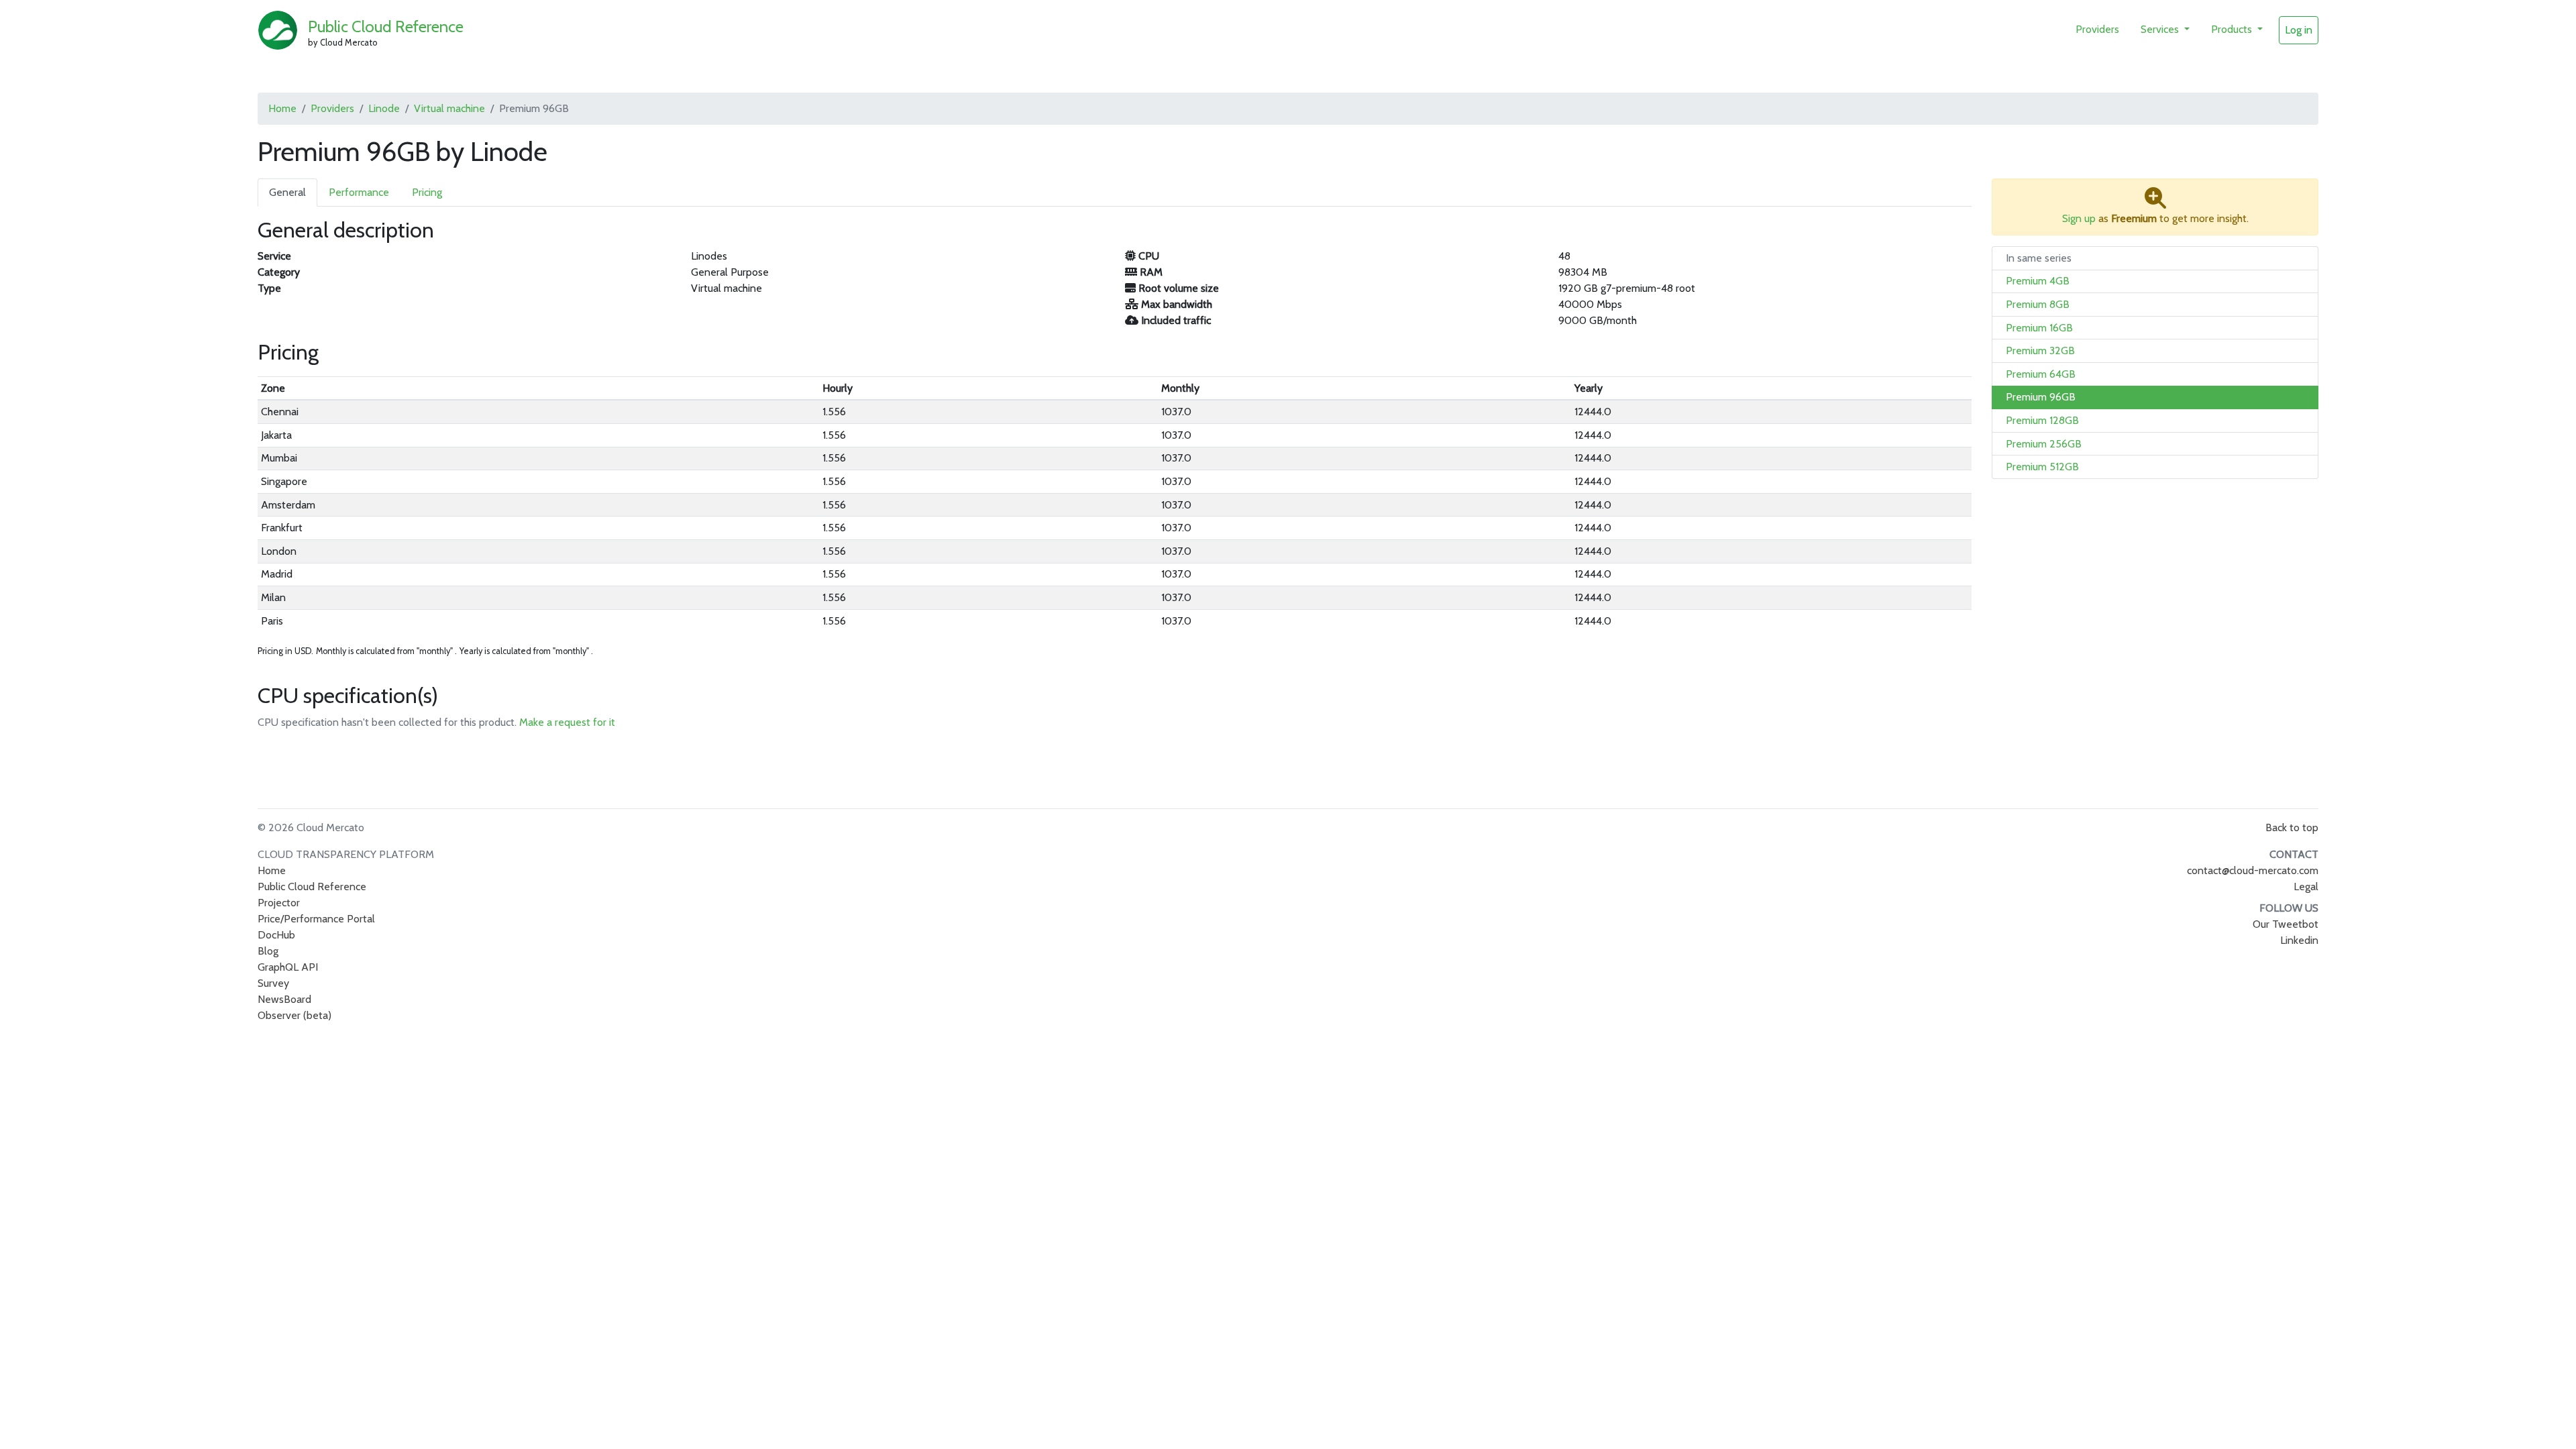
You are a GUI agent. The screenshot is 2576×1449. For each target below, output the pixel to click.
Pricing (427, 192)
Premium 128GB (2042, 420)
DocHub (276, 935)
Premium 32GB (2040, 351)
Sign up (2079, 218)
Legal (2306, 887)
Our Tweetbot (2286, 924)
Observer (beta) (294, 1015)
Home (282, 108)
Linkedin (2299, 940)
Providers (2097, 29)
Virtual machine (449, 108)
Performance (359, 192)
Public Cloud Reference (386, 26)
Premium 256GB (2044, 444)
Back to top (2292, 827)
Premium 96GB (2041, 397)
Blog (268, 951)
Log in (2299, 30)
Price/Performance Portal (316, 919)
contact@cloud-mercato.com (2253, 870)
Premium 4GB (2038, 281)
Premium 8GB (2038, 304)
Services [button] (2161, 29)
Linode (384, 108)
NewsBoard (284, 999)
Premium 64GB (2041, 374)
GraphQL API (288, 967)
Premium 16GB (2039, 328)
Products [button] (2233, 29)
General (287, 192)
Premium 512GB (2042, 467)
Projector (279, 903)
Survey (273, 983)
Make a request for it (567, 722)
